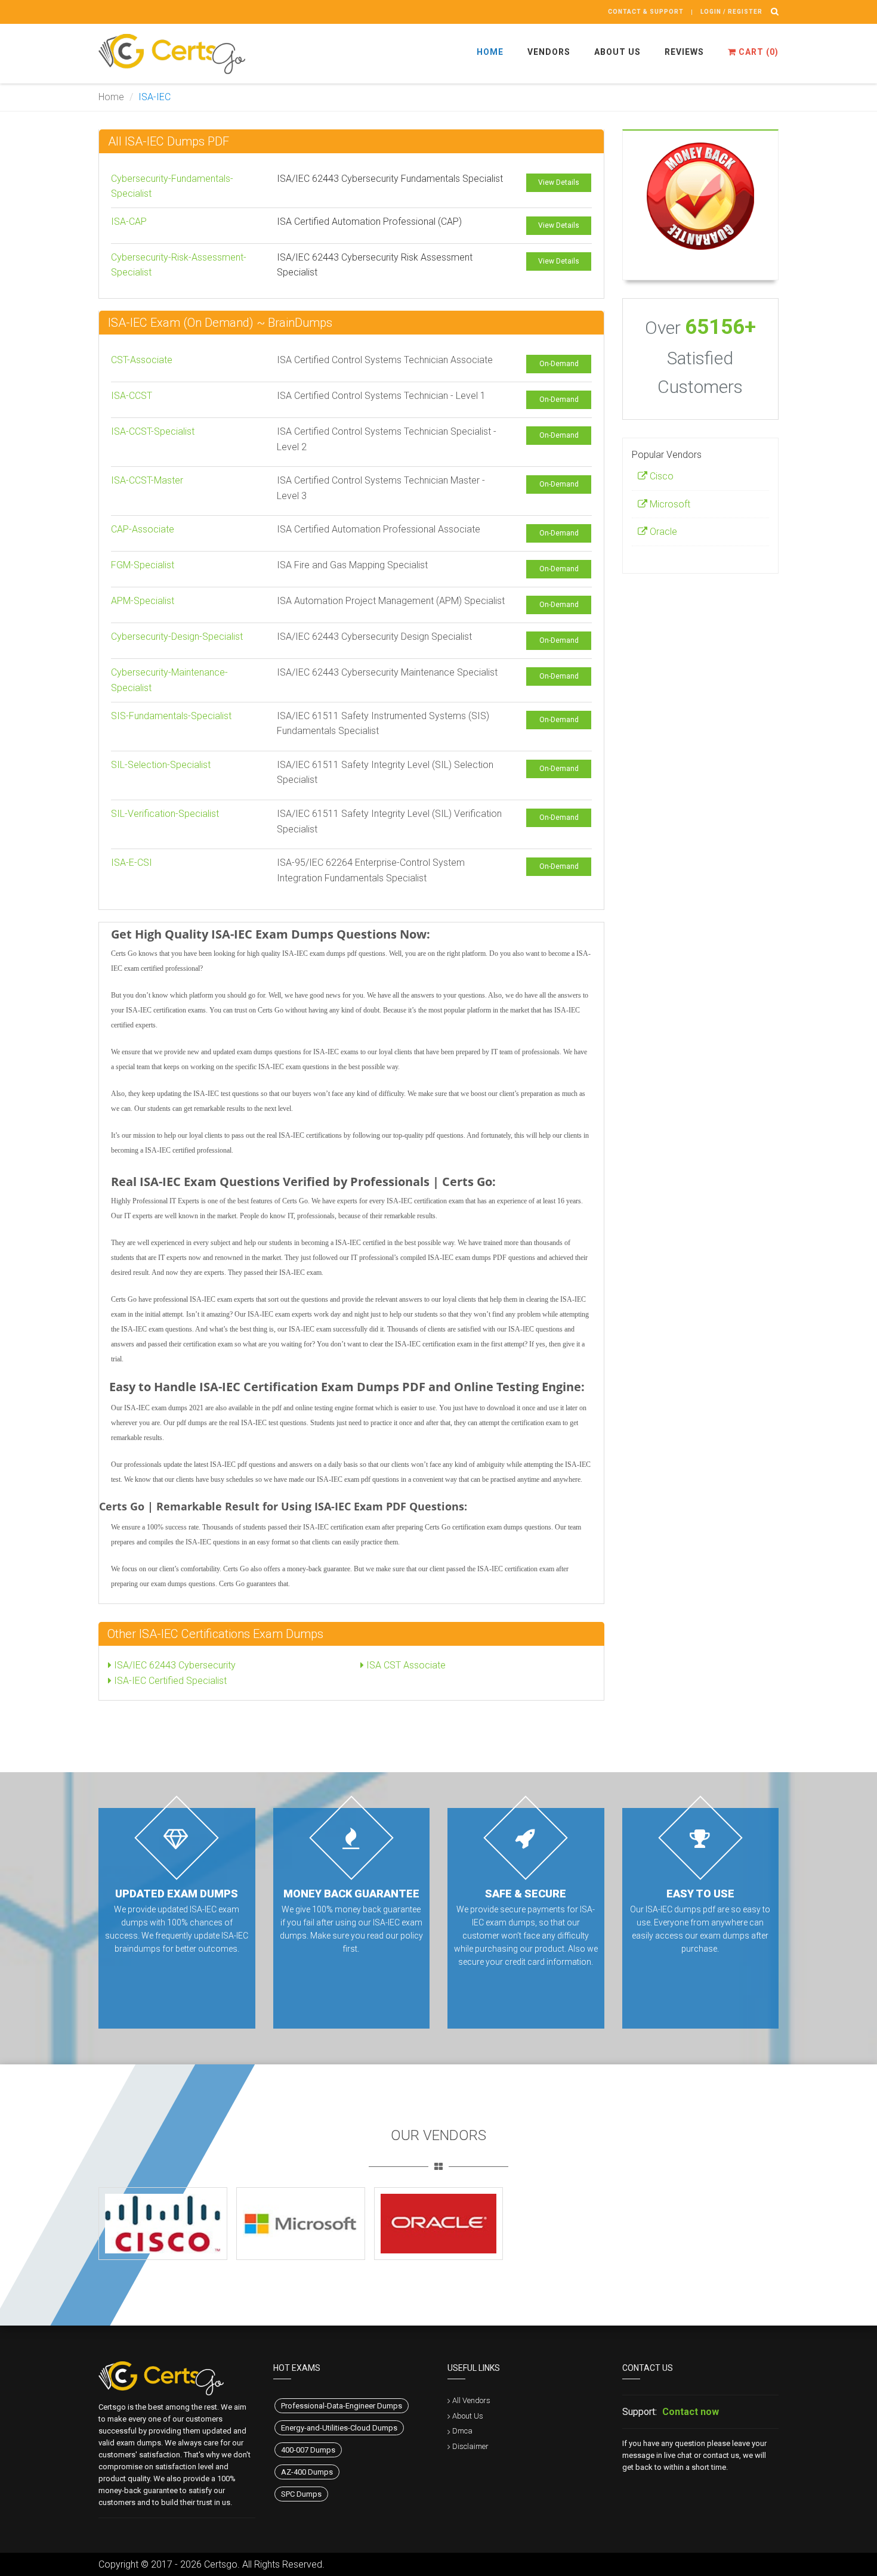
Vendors (549, 52)
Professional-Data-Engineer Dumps (342, 2406)
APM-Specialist (143, 601)
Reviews (684, 52)
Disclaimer (470, 2446)
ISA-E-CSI (132, 863)
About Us (617, 52)
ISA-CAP (129, 222)
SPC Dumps (301, 2494)
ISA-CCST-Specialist (153, 431)
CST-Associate (142, 360)
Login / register (731, 12)
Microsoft (669, 504)
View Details (559, 182)
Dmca (462, 2431)
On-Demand (559, 364)
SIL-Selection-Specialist (161, 765)
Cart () (757, 52)
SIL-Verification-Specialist (165, 814)
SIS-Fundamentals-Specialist (171, 716)
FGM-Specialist (143, 565)
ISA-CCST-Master (147, 480)
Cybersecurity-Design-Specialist (177, 637)
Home (490, 52)
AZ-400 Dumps (307, 2472)
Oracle (662, 532)
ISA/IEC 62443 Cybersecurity (174, 1665)
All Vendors (471, 2400)
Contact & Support (646, 12)
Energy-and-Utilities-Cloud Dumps (339, 2428)
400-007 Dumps (308, 2450)
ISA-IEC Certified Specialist (169, 1681)
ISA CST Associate (405, 1665)
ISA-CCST (132, 396)
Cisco (660, 476)
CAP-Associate (143, 529)
